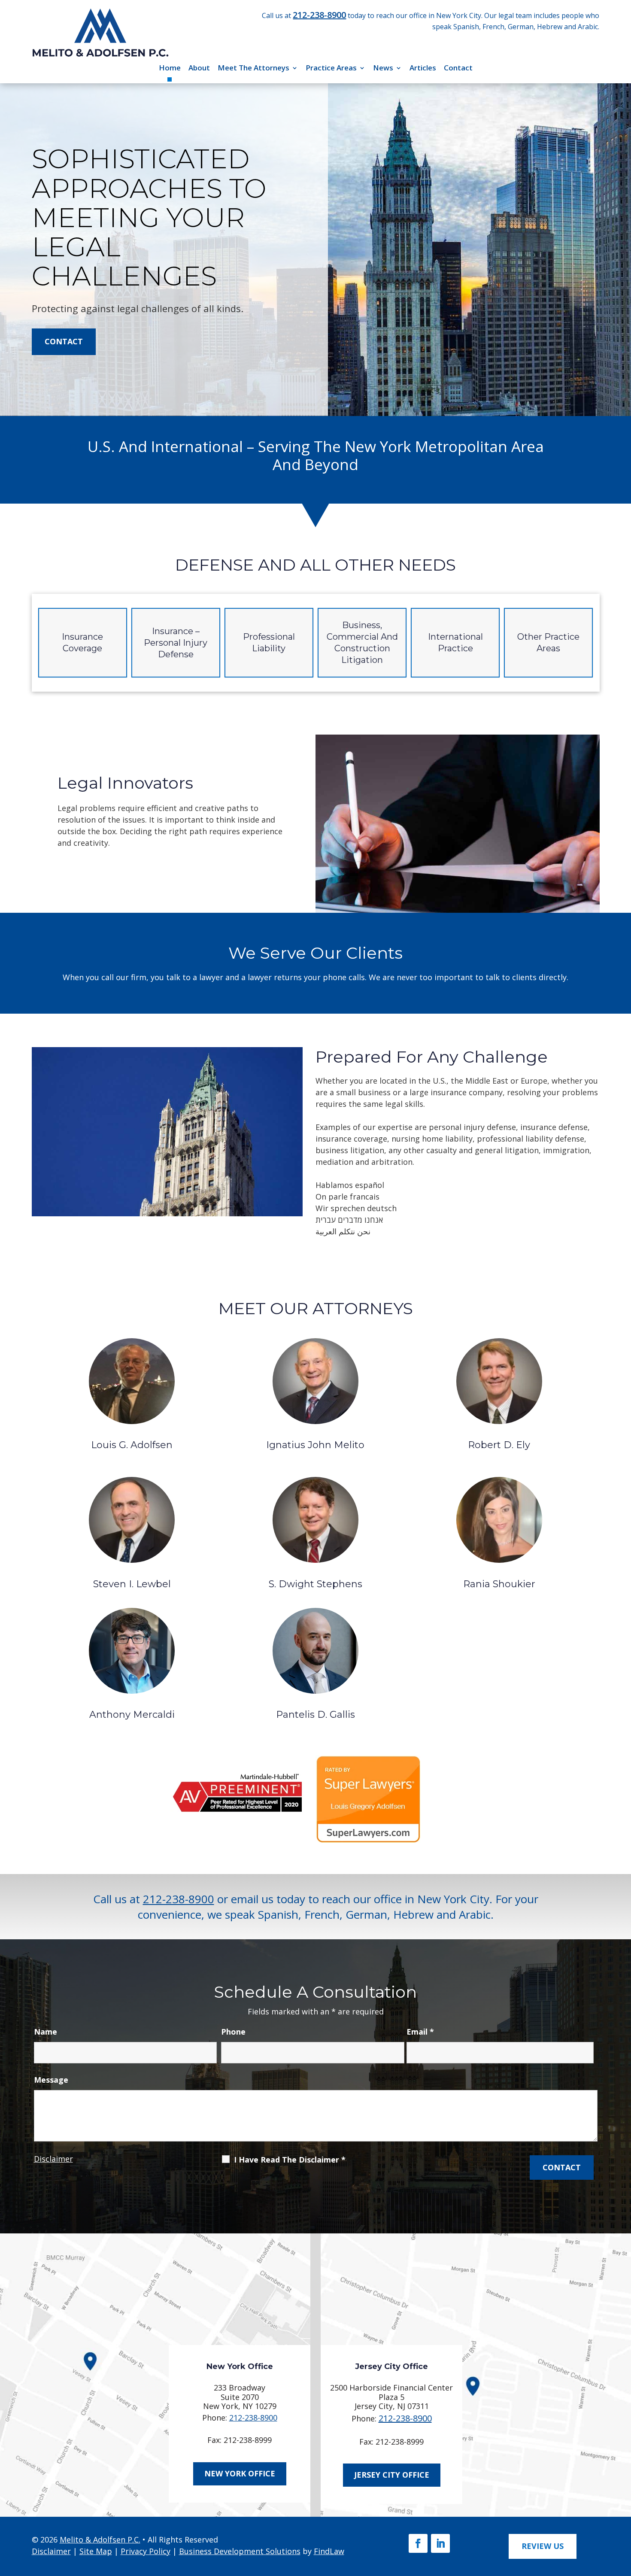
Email (420, 2032)
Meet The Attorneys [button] (253, 68)
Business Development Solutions (240, 2551)
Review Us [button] (543, 2546)
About (199, 68)
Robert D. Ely (499, 1445)
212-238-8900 (319, 15)
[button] (621, 2513)
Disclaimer (53, 2159)
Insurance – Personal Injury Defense (176, 643)
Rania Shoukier (499, 1584)
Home (170, 68)
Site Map (96, 2551)
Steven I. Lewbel (132, 1584)
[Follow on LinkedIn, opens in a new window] (440, 2543)
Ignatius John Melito (315, 1445)
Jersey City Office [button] (392, 2475)
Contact (458, 68)
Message (51, 2080)
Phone (233, 2032)
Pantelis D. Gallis (315, 1715)
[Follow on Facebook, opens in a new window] (418, 2543)
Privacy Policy (146, 2551)
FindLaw (329, 2551)
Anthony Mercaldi (132, 1715)
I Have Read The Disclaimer (290, 2160)
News (383, 68)
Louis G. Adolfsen (132, 1445)
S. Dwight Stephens (315, 1584)
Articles (423, 68)
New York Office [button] (240, 2473)
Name (46, 2032)
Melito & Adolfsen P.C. (100, 2540)
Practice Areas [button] (331, 68)
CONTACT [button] (64, 341)
